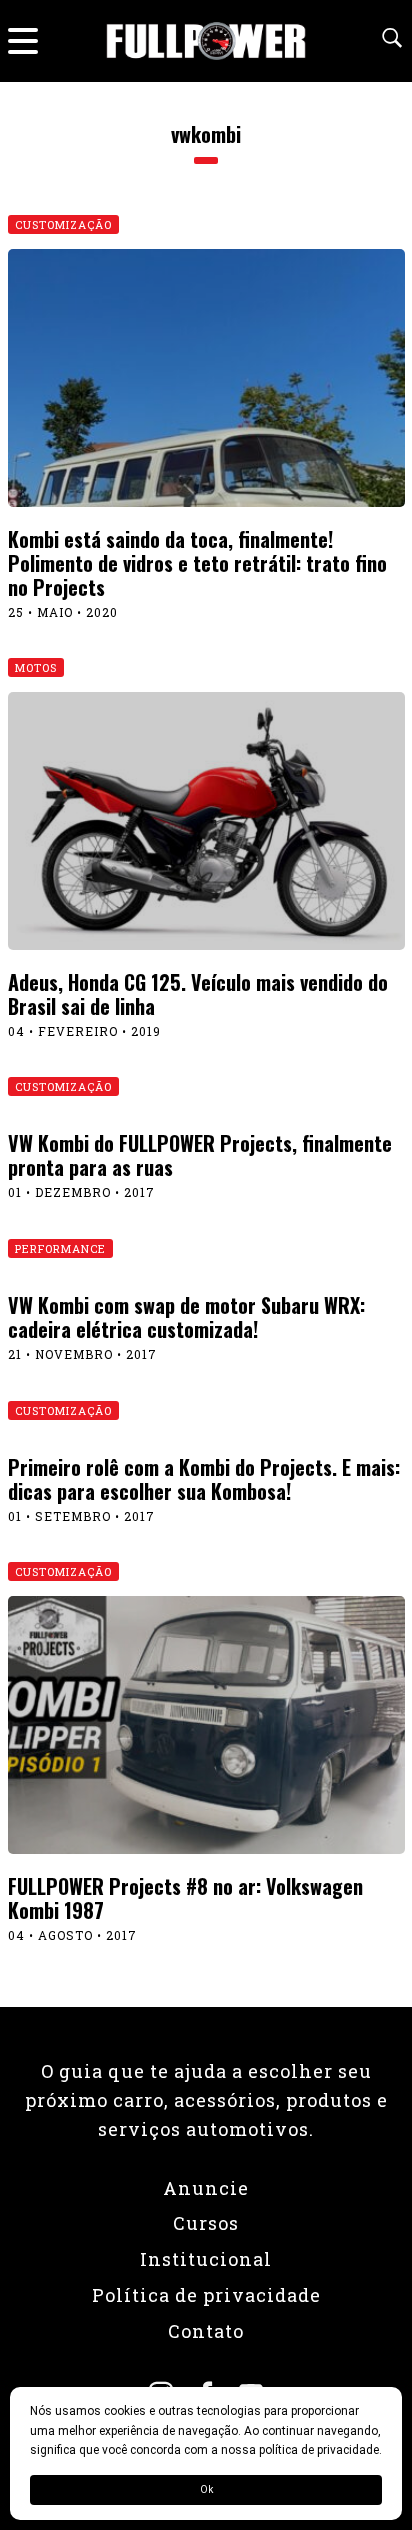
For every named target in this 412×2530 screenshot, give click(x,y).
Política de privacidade (206, 2295)
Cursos (206, 2223)
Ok (206, 2489)
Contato (206, 2331)
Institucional (206, 2259)
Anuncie (206, 2188)
